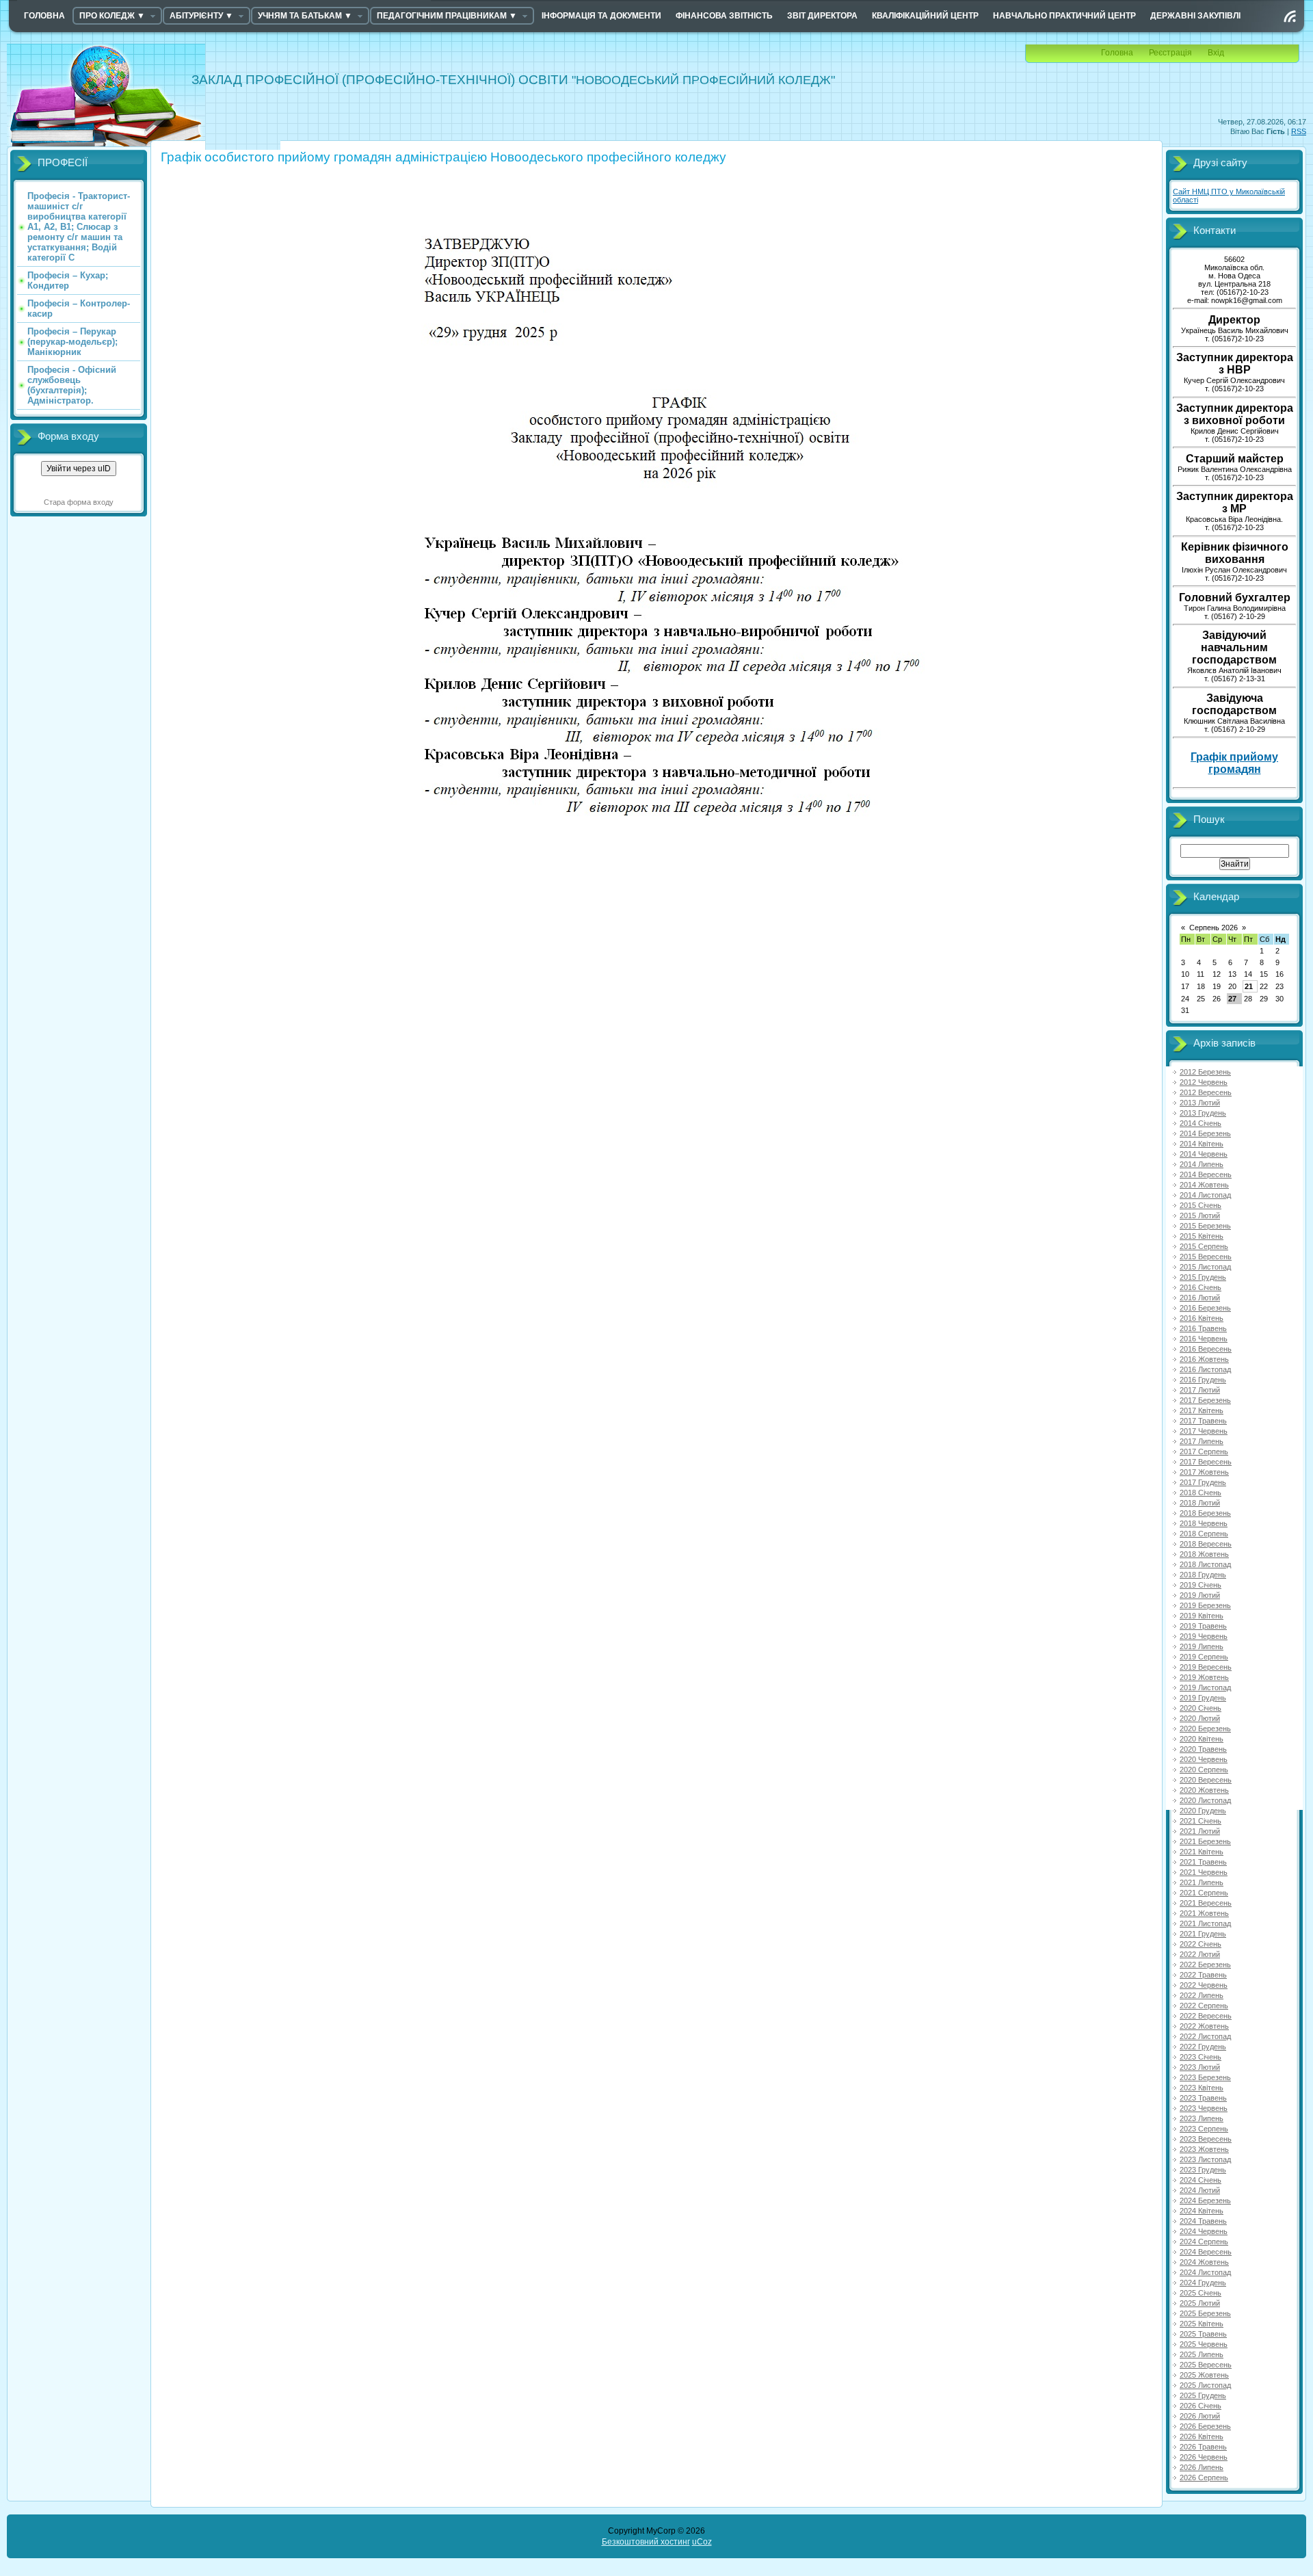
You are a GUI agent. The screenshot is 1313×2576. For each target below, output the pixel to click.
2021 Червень (1204, 1872)
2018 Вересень (1206, 1544)
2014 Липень (1202, 1164)
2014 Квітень (1202, 1144)
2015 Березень (1205, 1226)
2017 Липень (1202, 1441)
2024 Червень (1204, 2231)
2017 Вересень (1206, 1462)
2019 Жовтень (1204, 1677)
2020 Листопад (1205, 1800)
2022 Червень (1204, 1985)
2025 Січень (1201, 2293)
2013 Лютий (1200, 1103)
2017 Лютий (1200, 1390)
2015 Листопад (1205, 1267)
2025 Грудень (1203, 2395)
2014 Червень (1204, 1154)
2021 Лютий (1200, 1831)
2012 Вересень (1206, 1092)
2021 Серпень (1204, 1893)
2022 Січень (1201, 1944)
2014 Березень (1205, 1133)
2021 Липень (1202, 1882)
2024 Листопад (1205, 2272)
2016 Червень (1204, 1339)
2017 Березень (1205, 1400)
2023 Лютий (1200, 2067)
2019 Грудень (1203, 1698)
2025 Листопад (1205, 2385)
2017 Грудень (1203, 1482)
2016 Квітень (1202, 1318)
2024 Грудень (1203, 2283)
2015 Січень (1201, 1205)
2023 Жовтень (1204, 2149)
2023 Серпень (1204, 2129)
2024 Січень (1201, 2180)
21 (1249, 986)
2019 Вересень (1206, 1667)
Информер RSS (1290, 16)
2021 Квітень (1202, 1852)
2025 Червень (1204, 2344)
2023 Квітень (1202, 2088)
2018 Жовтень (1204, 1554)
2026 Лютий (1200, 2416)
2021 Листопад (1205, 1923)
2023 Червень (1204, 2108)
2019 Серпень (1204, 1657)
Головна (1117, 53)
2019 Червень (1204, 1636)
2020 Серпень (1204, 1770)
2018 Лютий (1200, 1503)
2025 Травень (1203, 2334)
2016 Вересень (1206, 1349)
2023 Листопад (1205, 2159)
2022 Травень (1203, 1975)
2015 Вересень (1206, 1257)
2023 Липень (1202, 2118)
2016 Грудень (1203, 1380)
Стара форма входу (79, 502)
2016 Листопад (1205, 1369)
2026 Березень (1205, 2426)
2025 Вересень (1206, 2365)
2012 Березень (1205, 1072)
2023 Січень (1201, 2057)
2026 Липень (1202, 2467)
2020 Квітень (1202, 1739)
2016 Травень (1203, 1328)
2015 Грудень (1203, 1277)
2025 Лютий (1200, 2303)
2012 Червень (1204, 1082)
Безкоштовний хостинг (646, 2542)
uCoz (702, 2542)
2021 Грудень (1203, 1934)
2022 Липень (1202, 1995)
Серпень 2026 (1213, 928)
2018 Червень (1204, 1523)
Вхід (1216, 53)
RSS (1299, 131)
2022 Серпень (1204, 2006)
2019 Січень (1201, 1585)
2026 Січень (1201, 2406)
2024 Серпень (1204, 2242)
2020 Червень (1204, 1759)
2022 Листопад (1205, 2036)
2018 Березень (1205, 1513)
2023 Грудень (1203, 2170)
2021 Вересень (1206, 1903)
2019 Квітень (1202, 1616)
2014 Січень (1201, 1123)
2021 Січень (1201, 1821)
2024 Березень (1205, 2200)
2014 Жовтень (1204, 1185)
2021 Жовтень (1204, 1913)
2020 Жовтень (1204, 1790)
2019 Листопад (1205, 1687)
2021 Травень (1203, 1862)
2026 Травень (1203, 2447)
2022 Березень (1205, 1964)
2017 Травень (1203, 1421)
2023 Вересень (1206, 2139)
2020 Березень (1205, 1729)
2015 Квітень (1202, 1236)
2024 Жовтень (1204, 2262)
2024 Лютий (1200, 2190)
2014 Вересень (1206, 1174)
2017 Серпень (1204, 1451)
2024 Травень (1203, 2221)
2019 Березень (1205, 1605)
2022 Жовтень (1204, 2026)
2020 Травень (1203, 1749)
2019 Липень (1202, 1646)
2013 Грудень (1203, 1113)
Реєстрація (1170, 53)
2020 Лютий (1200, 1718)
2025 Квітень (1202, 2324)
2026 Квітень (1202, 2436)
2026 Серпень (1204, 2478)
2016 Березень (1205, 1308)
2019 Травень (1203, 1626)
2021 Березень (1205, 1841)
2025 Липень (1202, 2354)
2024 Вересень (1206, 2252)
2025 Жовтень (1204, 2375)
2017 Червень (1204, 1431)
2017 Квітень (1202, 1410)
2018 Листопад (1205, 1564)
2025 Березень (1205, 2313)
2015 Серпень (1204, 1246)
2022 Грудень (1203, 2047)
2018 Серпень (1204, 1534)
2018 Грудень (1203, 1575)
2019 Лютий (1200, 1595)
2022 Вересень (1206, 2016)
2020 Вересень (1206, 1780)
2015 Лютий (1200, 1215)
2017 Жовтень (1204, 1472)
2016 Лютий (1200, 1298)
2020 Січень (1201, 1708)
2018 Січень (1201, 1493)
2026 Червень (1204, 2457)
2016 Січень (1201, 1287)
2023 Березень (1205, 2077)
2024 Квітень (1202, 2211)
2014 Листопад (1205, 1195)
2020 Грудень (1203, 1811)
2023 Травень (1203, 2098)
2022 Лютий (1200, 1954)
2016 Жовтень (1204, 1359)
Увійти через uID (79, 469)
